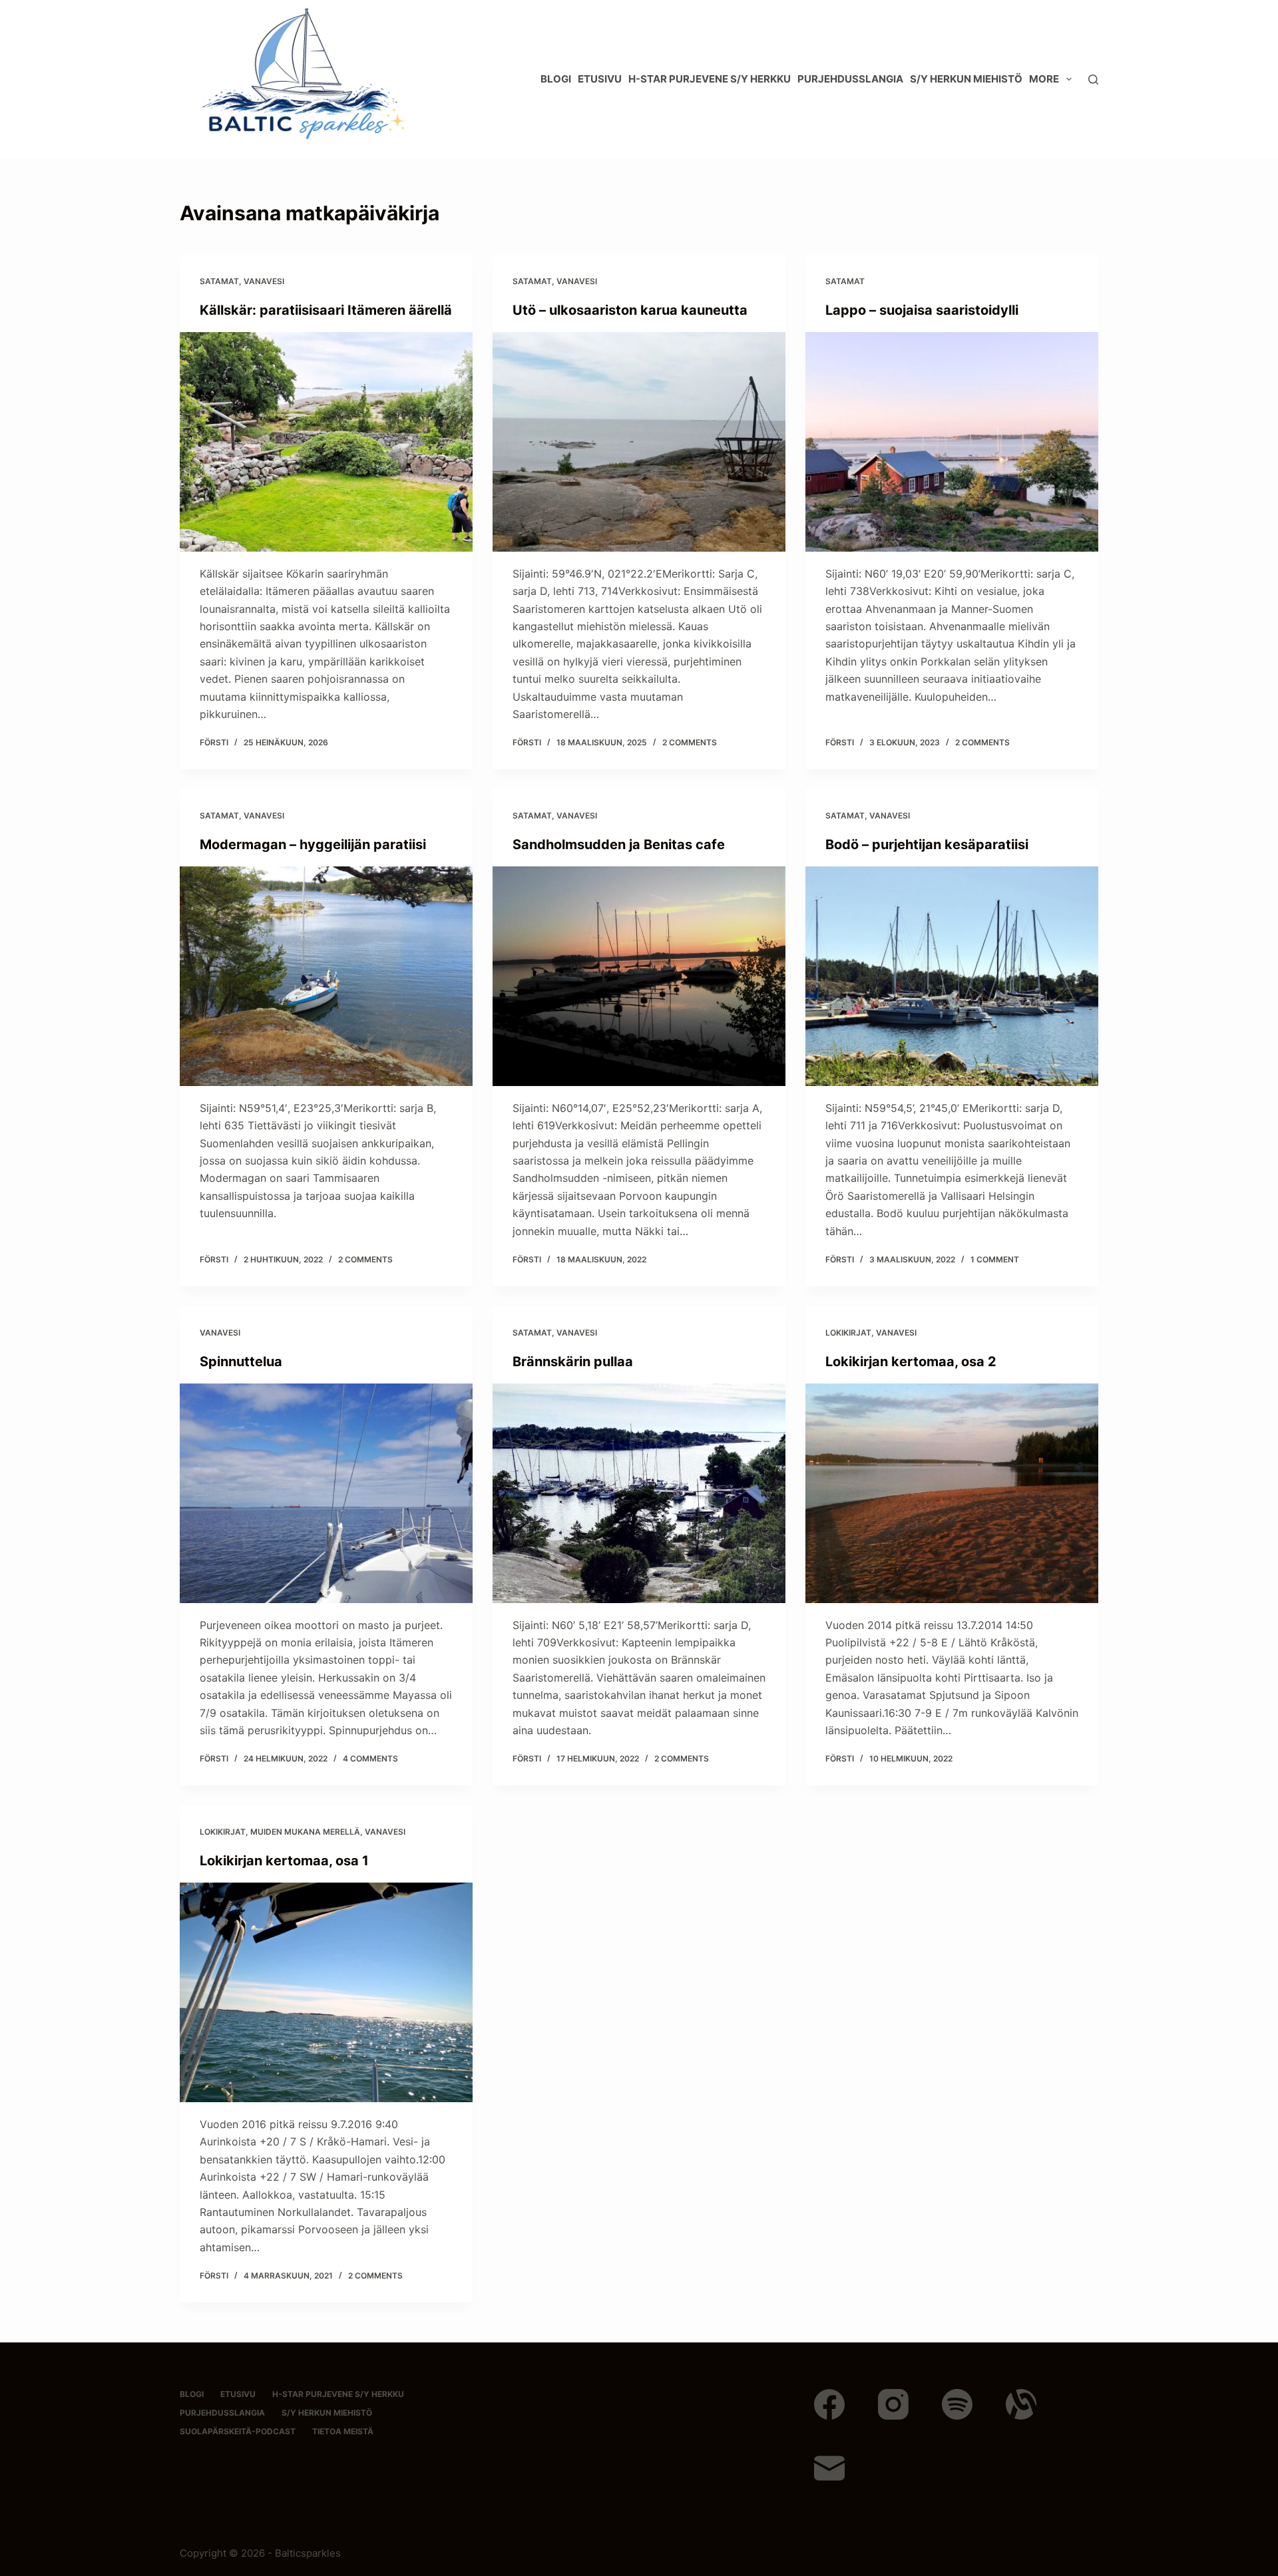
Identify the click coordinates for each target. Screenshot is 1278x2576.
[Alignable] (1021, 2404)
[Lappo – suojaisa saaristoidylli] (952, 442)
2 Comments (690, 742)
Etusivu (600, 79)
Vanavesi (264, 281)
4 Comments (370, 1758)
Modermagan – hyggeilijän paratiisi (313, 844)
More (1044, 79)
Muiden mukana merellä (305, 1832)
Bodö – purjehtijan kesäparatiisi (927, 844)
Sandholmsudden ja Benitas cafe (619, 844)
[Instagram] (893, 2404)
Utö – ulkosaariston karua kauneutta (630, 310)
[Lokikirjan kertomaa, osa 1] (326, 1992)
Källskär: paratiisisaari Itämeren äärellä (326, 310)
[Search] (1093, 80)
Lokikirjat (848, 1333)
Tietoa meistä (343, 2431)
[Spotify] (957, 2404)
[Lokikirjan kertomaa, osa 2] (952, 1493)
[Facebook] (829, 2404)
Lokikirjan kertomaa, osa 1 (284, 1861)
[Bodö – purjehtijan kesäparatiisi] (952, 976)
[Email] (829, 2468)
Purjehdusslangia (850, 79)
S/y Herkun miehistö (966, 79)
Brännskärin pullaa (573, 1362)
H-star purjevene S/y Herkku (710, 79)
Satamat (219, 281)
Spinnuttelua (241, 1362)
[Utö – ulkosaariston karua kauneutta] (639, 442)
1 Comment (995, 1259)
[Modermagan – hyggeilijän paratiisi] (326, 976)
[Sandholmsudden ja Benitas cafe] (639, 976)
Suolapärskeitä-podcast (238, 2431)
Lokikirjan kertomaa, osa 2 (911, 1362)
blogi (556, 79)
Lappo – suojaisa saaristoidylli (922, 310)
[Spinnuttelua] (326, 1493)
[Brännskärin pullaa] (639, 1493)
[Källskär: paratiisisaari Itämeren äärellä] (326, 442)
